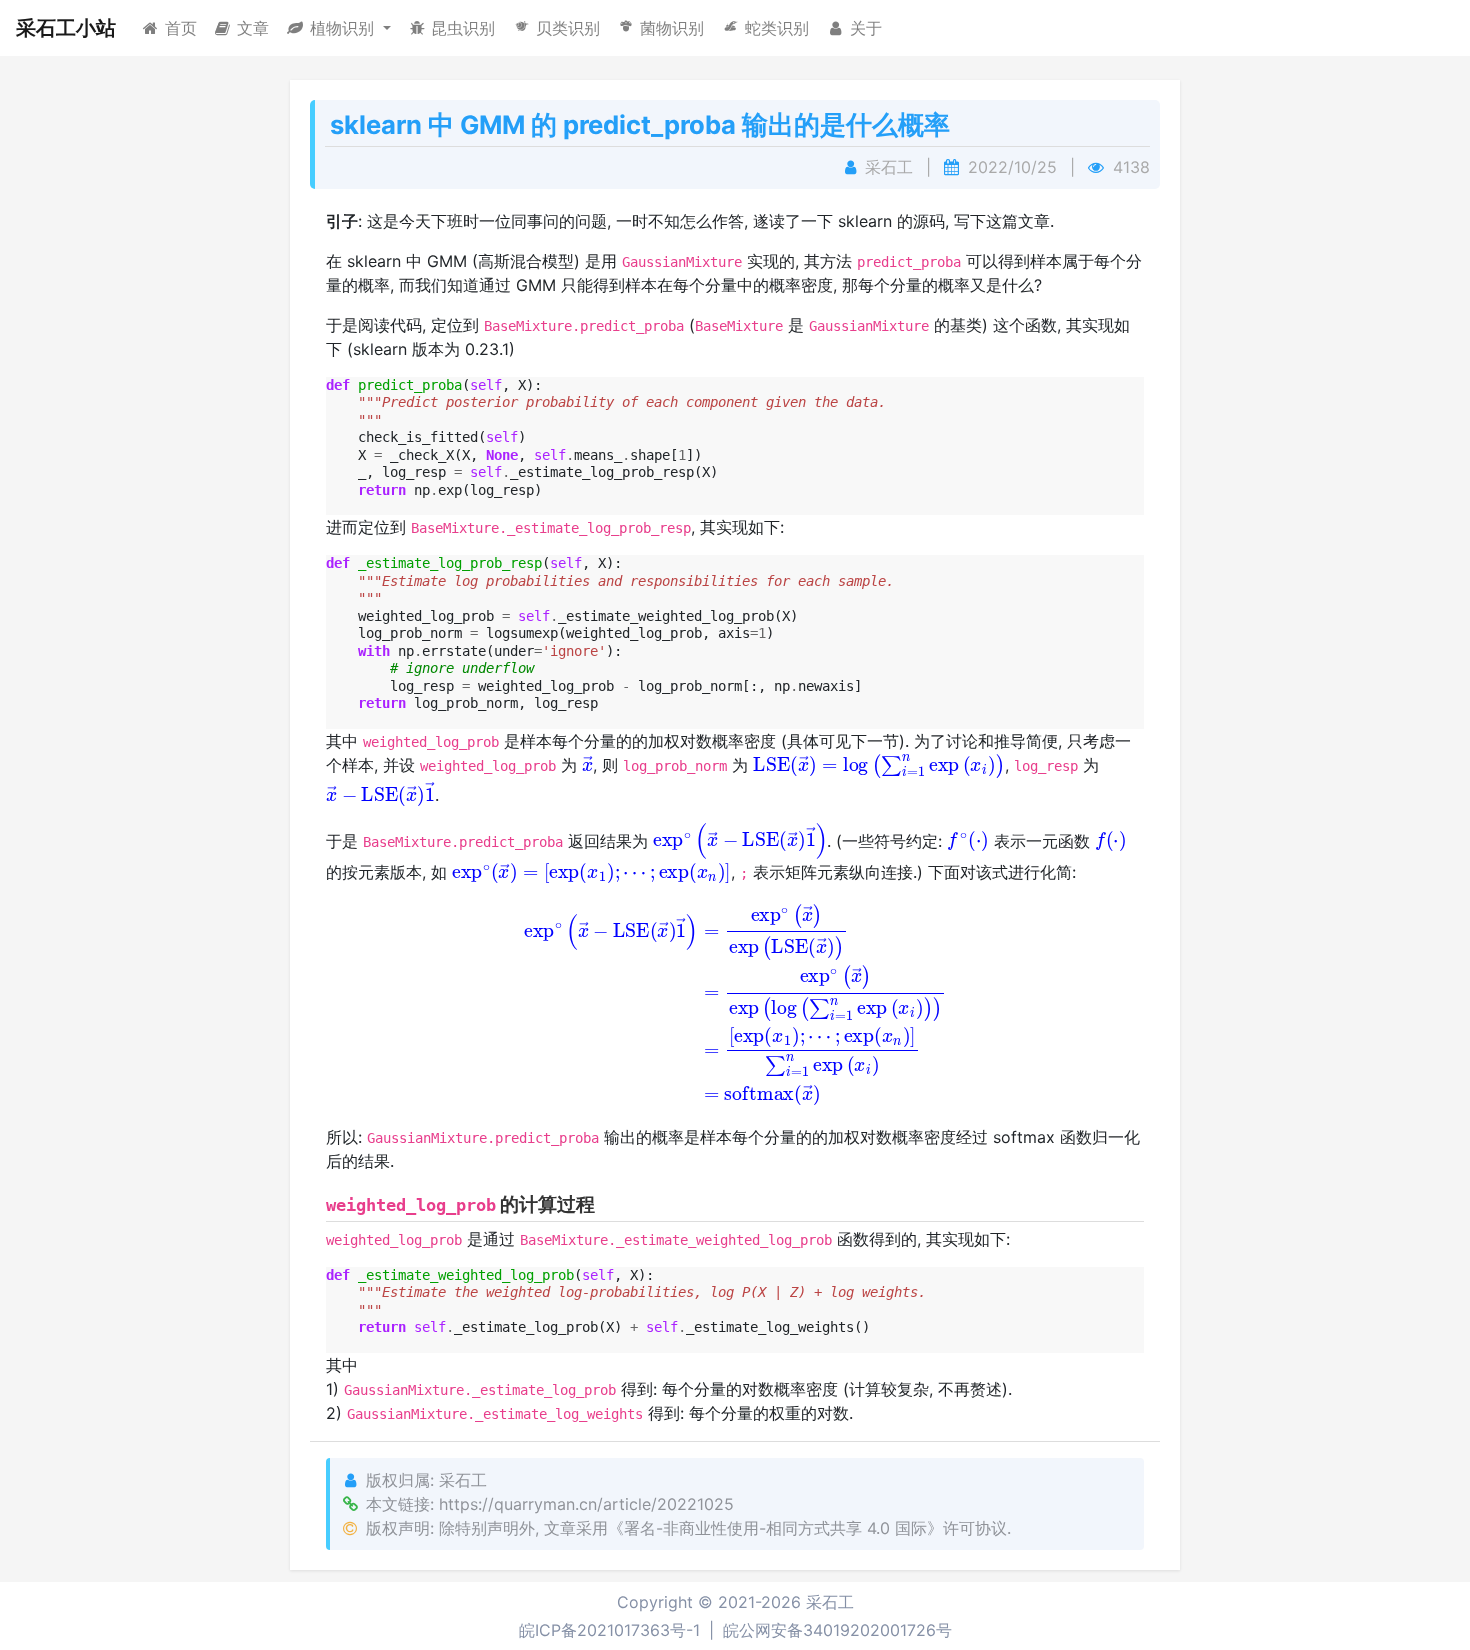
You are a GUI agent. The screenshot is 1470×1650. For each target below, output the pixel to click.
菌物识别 (672, 28)
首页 (181, 28)
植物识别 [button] (344, 28)
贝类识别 (568, 28)
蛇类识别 (777, 28)
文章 (253, 28)
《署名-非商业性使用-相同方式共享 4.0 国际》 (775, 1528)
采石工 (830, 1602)
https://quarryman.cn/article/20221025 (586, 1504)
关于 (866, 28)
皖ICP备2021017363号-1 (609, 1630)
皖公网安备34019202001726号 (837, 1630)
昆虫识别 (463, 28)
